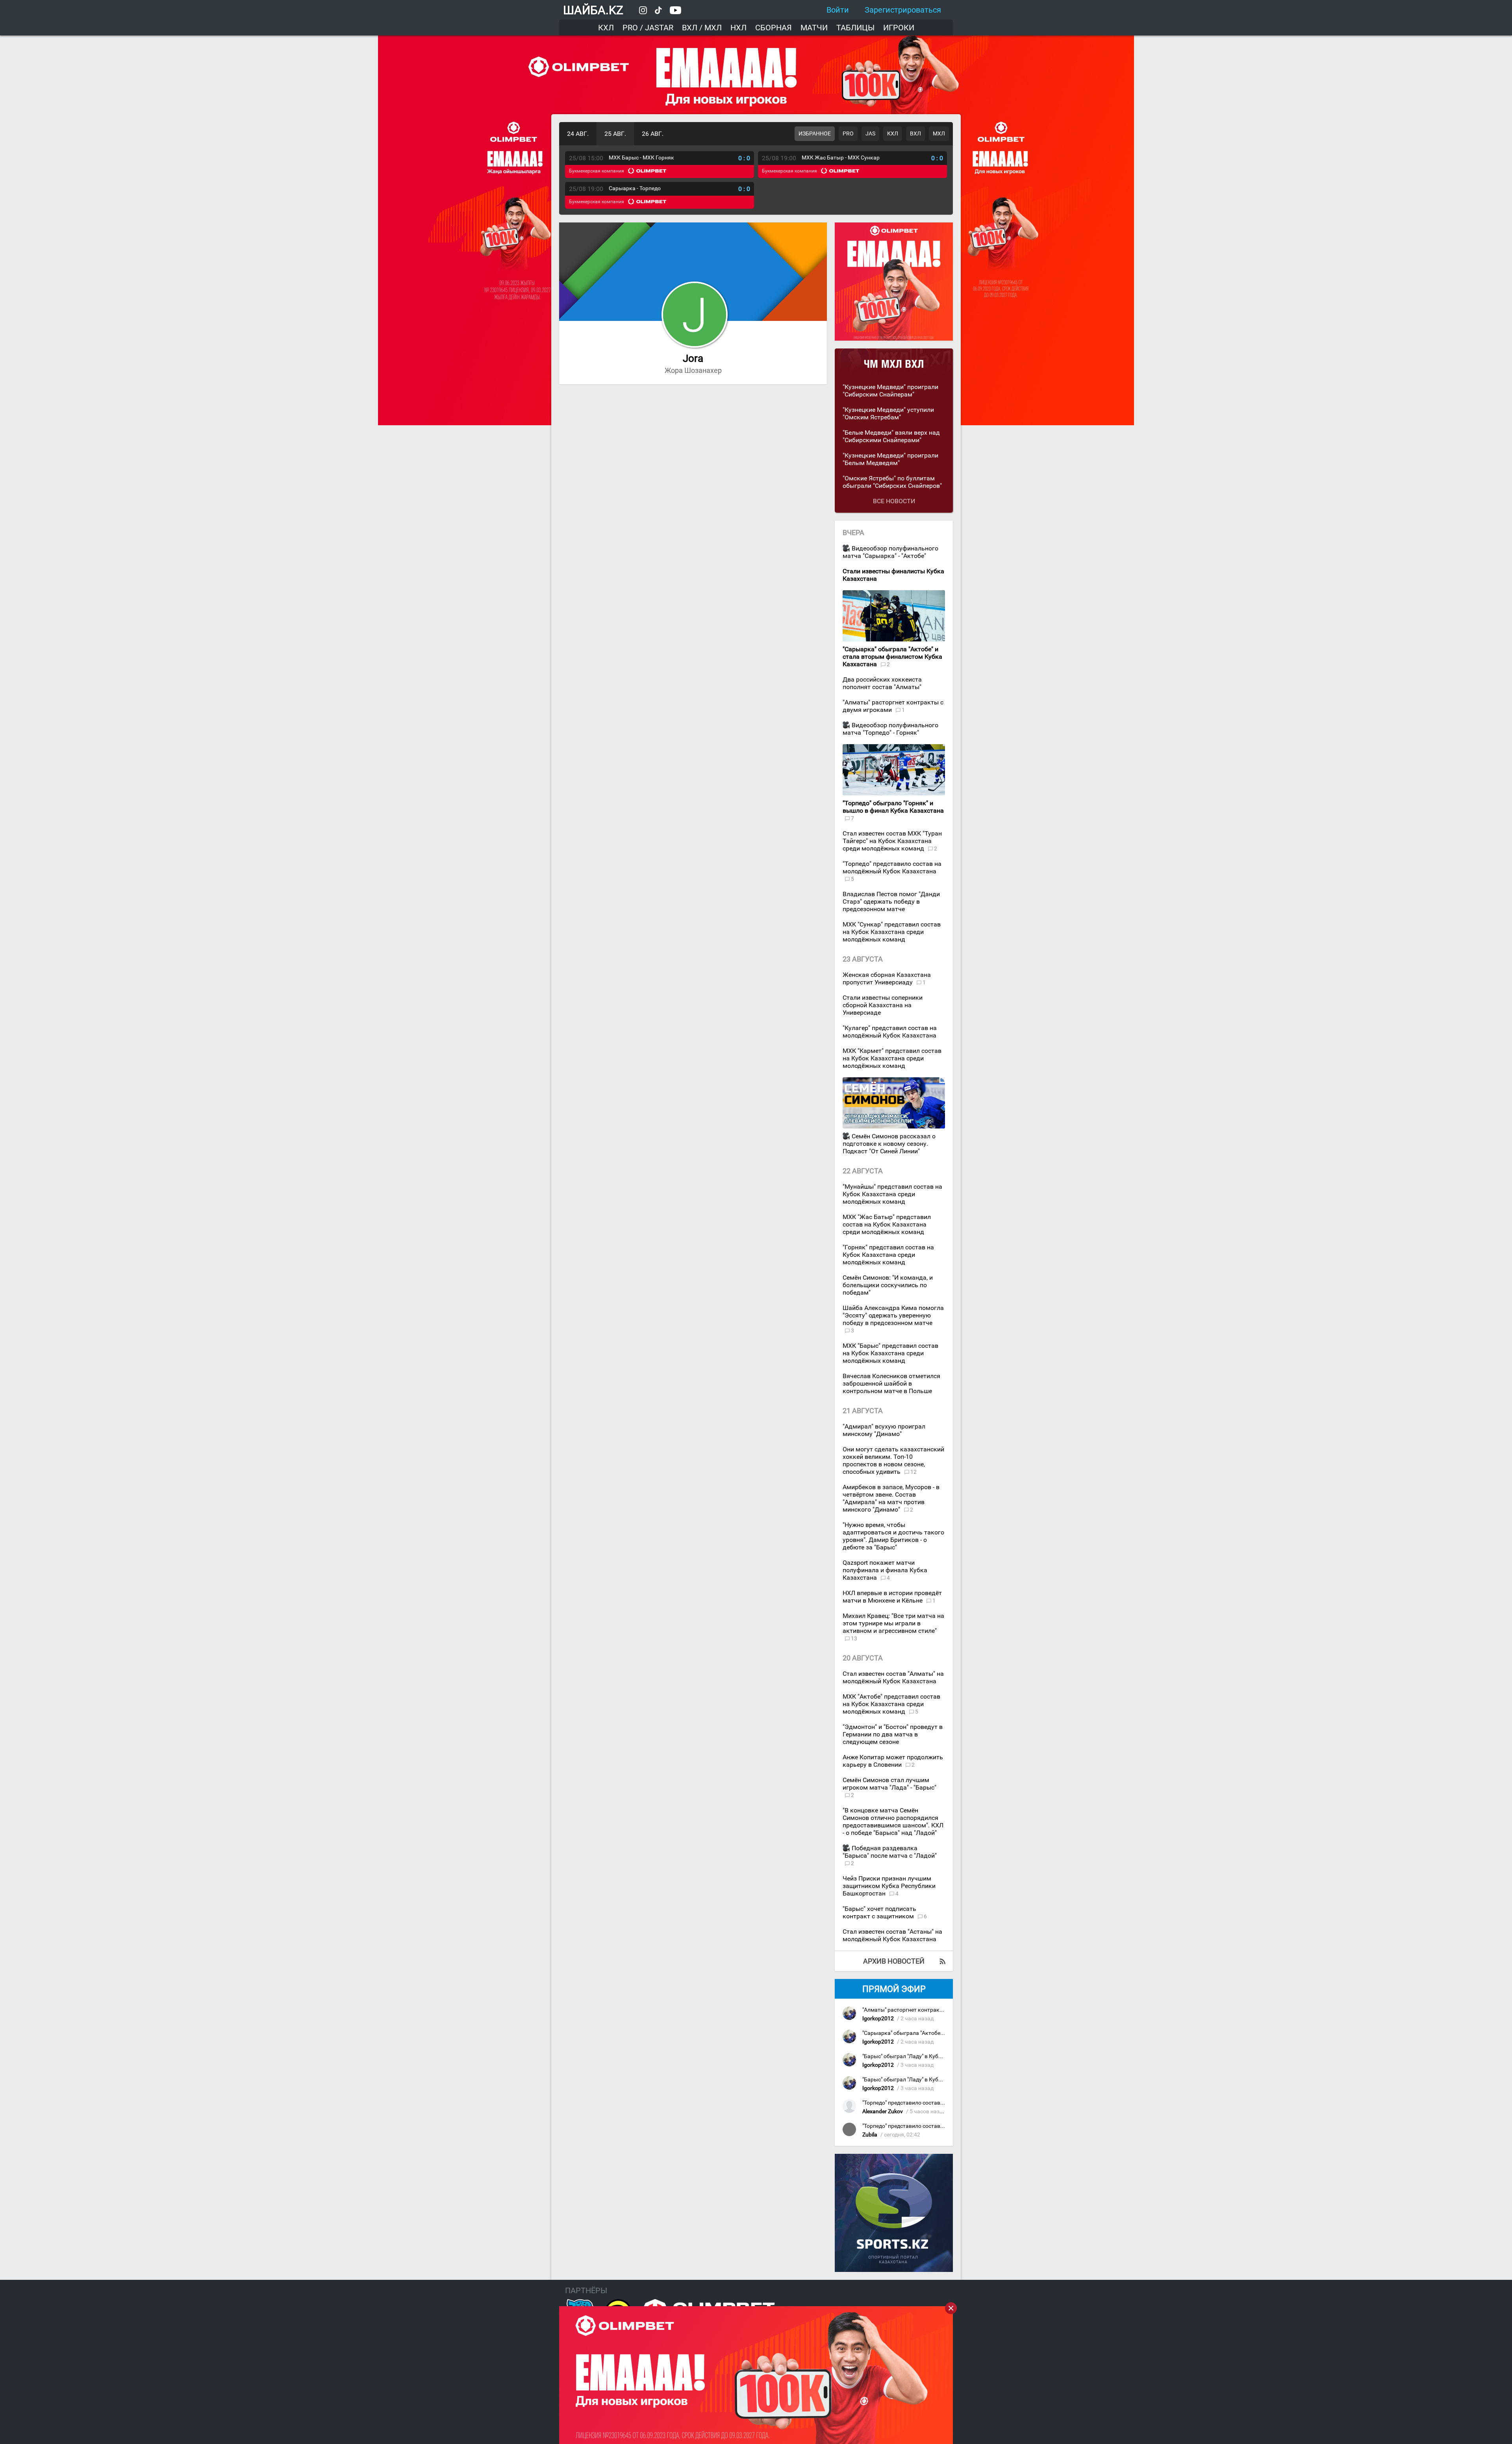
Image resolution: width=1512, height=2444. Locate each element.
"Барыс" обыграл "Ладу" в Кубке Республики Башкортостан (939, 2056)
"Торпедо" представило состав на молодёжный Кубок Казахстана (892, 867)
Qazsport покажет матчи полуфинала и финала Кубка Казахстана (885, 1570)
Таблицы (855, 28)
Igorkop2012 (878, 2019)
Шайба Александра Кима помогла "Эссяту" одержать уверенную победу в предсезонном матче (893, 1315)
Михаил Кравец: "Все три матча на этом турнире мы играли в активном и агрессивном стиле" (893, 1623)
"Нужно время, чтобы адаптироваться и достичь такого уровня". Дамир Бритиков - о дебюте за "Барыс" (893, 1536)
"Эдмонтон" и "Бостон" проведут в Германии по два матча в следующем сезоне (893, 1734)
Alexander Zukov (883, 2111)
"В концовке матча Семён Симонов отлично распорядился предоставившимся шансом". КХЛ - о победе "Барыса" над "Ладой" (893, 1821)
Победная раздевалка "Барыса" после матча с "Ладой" (890, 1852)
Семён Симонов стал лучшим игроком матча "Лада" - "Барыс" (889, 1784)
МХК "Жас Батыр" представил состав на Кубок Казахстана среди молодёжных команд (887, 1224)
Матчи (814, 28)
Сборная (774, 28)
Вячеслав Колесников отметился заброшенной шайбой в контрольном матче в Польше (891, 1383)
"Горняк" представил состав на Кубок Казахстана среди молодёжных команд (888, 1255)
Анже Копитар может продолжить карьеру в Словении (893, 1761)
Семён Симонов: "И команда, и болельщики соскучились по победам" (888, 1285)
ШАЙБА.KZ (593, 10)
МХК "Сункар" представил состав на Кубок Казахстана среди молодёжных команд (892, 932)
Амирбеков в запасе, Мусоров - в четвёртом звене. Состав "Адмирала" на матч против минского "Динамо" (891, 1498)
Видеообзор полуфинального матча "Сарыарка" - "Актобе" (890, 552)
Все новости (894, 501)
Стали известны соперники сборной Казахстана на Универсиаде (883, 1005)
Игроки (899, 28)
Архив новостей (894, 1961)
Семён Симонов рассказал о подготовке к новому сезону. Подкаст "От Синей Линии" (889, 1144)
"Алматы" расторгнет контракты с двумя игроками (893, 706)
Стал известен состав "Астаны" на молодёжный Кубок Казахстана (892, 1935)
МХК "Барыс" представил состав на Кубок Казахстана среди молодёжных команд (890, 1353)
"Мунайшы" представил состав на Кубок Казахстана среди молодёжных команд (892, 1194)
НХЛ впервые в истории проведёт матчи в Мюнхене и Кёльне (892, 1597)
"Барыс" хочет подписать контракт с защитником (879, 1912)
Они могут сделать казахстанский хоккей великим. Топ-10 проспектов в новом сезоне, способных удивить (893, 1460)
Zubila (870, 2135)
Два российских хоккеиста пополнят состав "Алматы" (882, 683)
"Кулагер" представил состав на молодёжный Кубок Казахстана (890, 1032)
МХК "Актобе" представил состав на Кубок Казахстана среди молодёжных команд (891, 1704)
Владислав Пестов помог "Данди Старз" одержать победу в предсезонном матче (891, 901)
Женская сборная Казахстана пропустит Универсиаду (887, 978)
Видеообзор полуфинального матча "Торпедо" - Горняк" (890, 729)
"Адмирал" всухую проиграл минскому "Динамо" (884, 1430)
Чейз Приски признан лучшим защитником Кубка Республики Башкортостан (889, 1886)
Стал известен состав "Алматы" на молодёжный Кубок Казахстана (893, 1677)
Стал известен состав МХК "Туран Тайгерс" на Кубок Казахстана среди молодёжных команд (892, 841)
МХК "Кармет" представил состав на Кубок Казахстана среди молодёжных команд (892, 1058)
